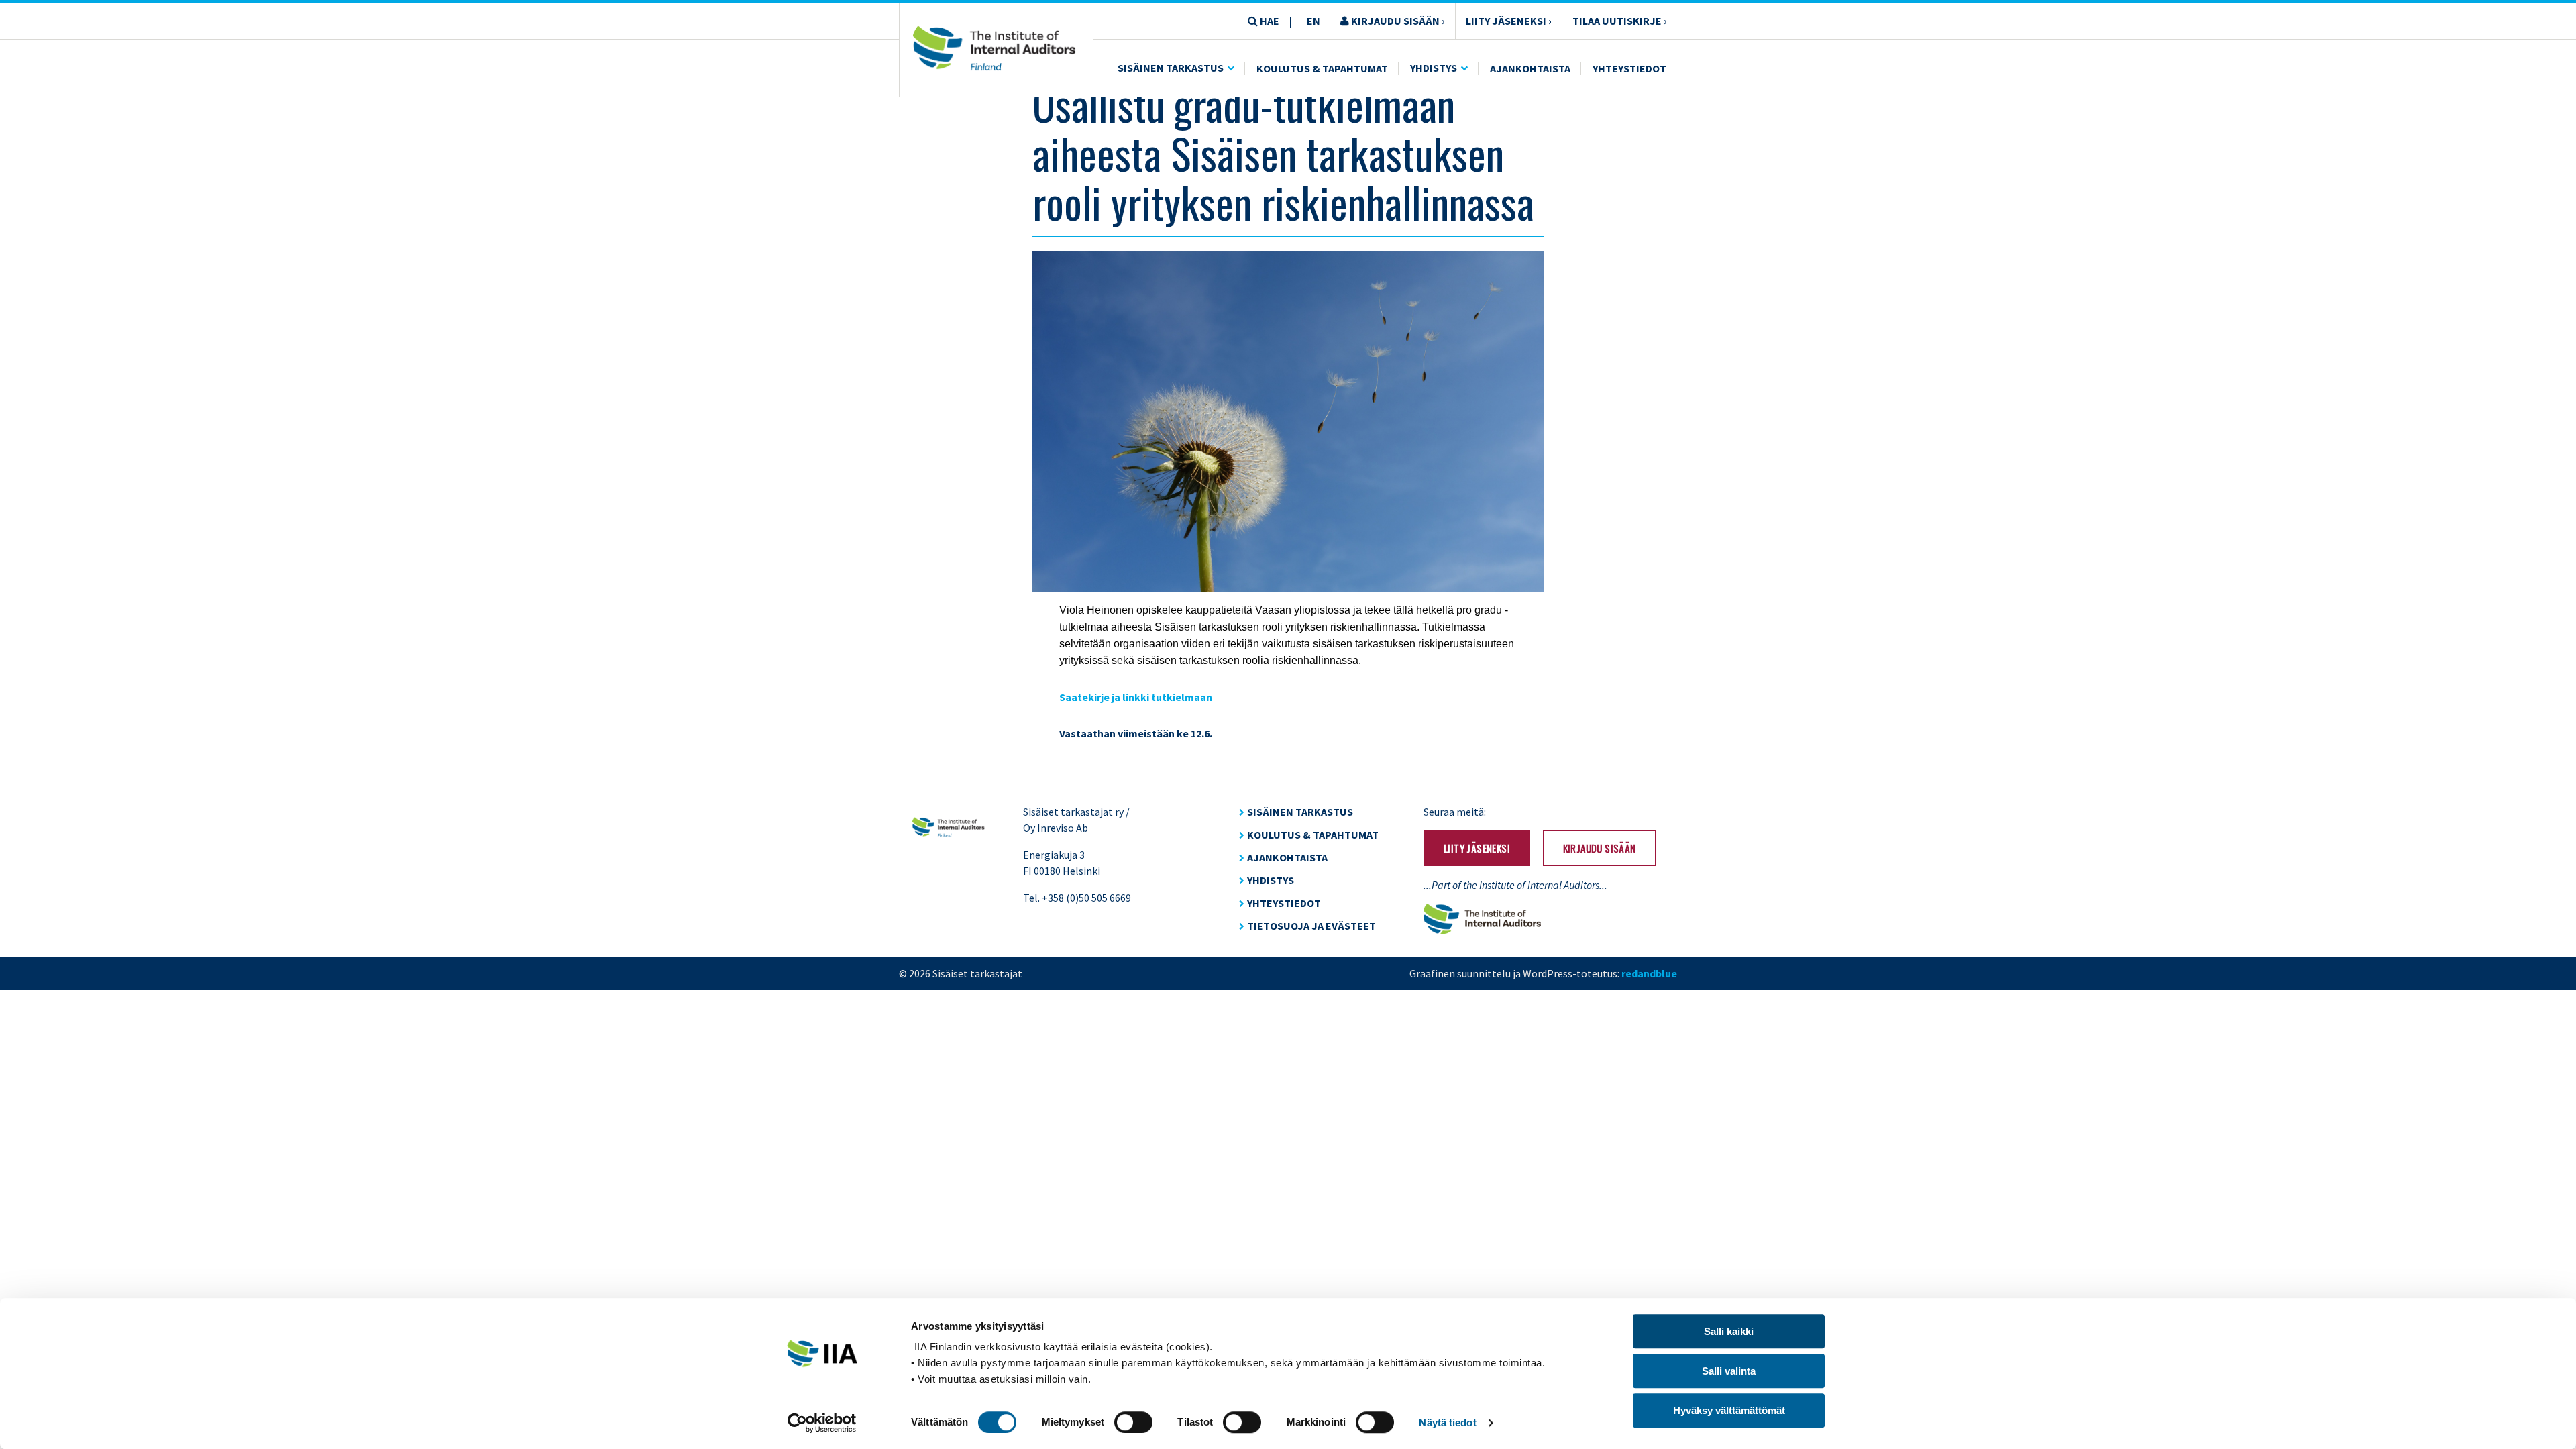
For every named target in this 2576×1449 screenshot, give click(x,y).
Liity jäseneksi (1477, 848)
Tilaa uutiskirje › (1620, 21)
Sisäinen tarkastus (1171, 68)
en (1313, 21)
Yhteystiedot (1629, 68)
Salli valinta (1729, 1371)
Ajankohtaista (1530, 68)
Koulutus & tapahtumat (1313, 835)
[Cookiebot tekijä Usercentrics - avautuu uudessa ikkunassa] (822, 1423)
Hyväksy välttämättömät (1729, 1410)
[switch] (1133, 1422)
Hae (1269, 21)
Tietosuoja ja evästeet (1311, 926)
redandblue (1649, 973)
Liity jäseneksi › (1509, 21)
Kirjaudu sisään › (1397, 21)
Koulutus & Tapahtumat (1322, 68)
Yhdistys (1434, 68)
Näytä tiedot (1447, 1423)
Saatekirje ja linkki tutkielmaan (1136, 697)
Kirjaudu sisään (1600, 848)
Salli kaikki (1729, 1331)
